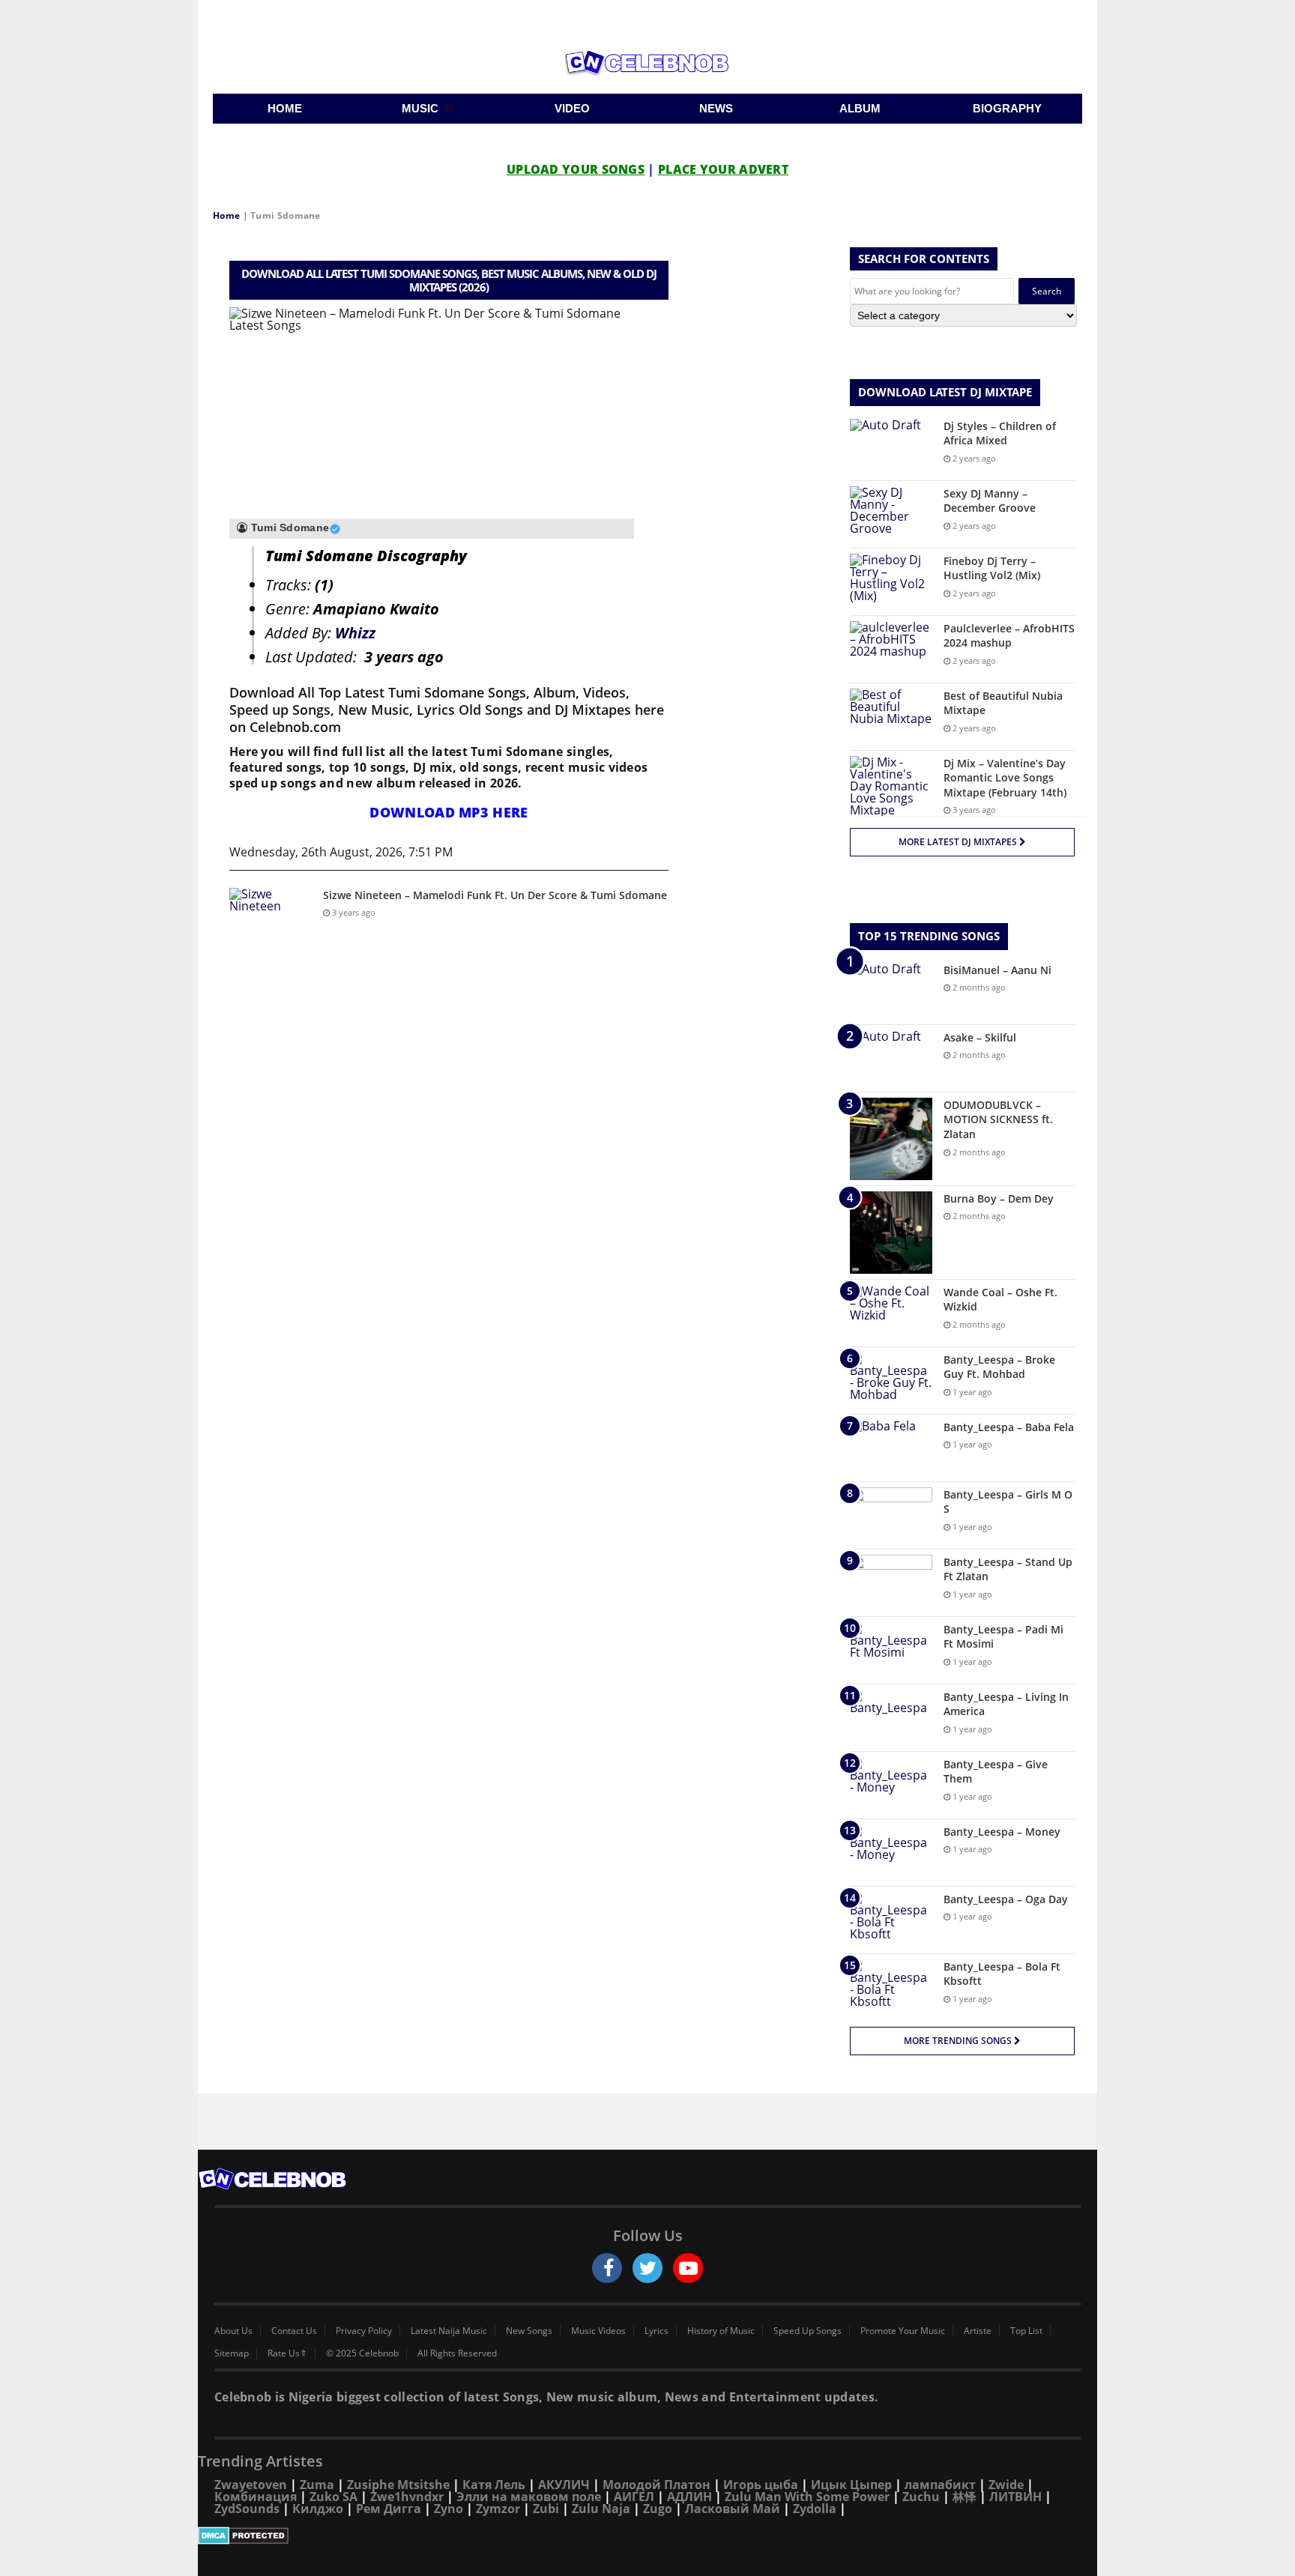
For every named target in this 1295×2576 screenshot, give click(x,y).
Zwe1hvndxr (407, 2497)
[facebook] (607, 2268)
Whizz (355, 633)
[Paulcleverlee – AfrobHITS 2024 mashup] (891, 649)
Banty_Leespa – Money (1002, 1832)
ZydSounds (247, 2509)
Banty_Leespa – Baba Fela (1009, 1427)
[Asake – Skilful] (891, 1058)
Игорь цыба (761, 2485)
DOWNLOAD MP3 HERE (449, 812)
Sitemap (232, 2353)
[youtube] (688, 2268)
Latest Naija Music (449, 2331)
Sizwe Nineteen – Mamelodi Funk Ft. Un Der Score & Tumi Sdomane (495, 895)
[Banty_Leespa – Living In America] (891, 1718)
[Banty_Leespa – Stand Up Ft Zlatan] (891, 1583)
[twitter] (647, 2268)
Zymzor (498, 2509)
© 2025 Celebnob (362, 2353)
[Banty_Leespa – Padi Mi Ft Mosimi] (891, 1650)
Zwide (1006, 2485)
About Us (233, 2331)
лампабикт (940, 2485)
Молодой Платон (656, 2485)
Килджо (318, 2509)
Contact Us (294, 2331)
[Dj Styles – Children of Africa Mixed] (891, 447)
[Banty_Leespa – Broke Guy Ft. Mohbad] (891, 1381)
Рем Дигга (389, 2509)
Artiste (978, 2331)
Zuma (317, 2485)
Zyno (449, 2509)
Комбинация (256, 2497)
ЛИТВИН (1015, 2497)
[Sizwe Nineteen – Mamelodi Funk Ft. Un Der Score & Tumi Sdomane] (271, 916)
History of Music (721, 2331)
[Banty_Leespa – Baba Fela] (891, 1448)
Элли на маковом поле (529, 2497)
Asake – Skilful (980, 1037)
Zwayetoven (251, 2485)
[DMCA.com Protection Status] (647, 2536)
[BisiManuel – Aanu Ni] (891, 991)
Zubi (546, 2509)
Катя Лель (494, 2485)
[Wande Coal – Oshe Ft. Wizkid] (891, 1313)
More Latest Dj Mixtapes (959, 842)
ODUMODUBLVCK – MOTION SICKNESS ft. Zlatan (998, 1119)
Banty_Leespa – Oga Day (1006, 1899)
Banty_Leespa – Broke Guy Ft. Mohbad (999, 1367)
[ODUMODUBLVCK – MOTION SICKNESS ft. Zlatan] (891, 1139)
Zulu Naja (601, 2509)
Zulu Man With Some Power (807, 2497)
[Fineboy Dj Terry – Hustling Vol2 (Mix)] (891, 582)
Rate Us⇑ (287, 2353)
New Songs (529, 2331)
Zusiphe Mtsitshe (398, 2485)
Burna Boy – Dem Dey (999, 1198)
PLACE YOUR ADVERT (723, 169)
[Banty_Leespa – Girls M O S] (891, 1515)
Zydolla (815, 2509)
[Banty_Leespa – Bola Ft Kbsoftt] (891, 1987)
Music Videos (598, 2331)
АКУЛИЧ (564, 2485)
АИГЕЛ (634, 2497)
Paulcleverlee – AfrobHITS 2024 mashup (1009, 636)
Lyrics (656, 2331)
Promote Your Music (903, 2331)
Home (226, 215)
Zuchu (921, 2497)
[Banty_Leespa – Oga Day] (891, 1920)
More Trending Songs (959, 2041)
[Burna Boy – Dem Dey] (891, 1233)
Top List (1026, 2331)
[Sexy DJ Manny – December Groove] (891, 514)
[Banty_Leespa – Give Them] (891, 1785)
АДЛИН (689, 2497)
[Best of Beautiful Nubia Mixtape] (891, 717)
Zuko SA (333, 2497)
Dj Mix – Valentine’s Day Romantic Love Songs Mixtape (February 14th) (1005, 778)
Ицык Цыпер (851, 2485)
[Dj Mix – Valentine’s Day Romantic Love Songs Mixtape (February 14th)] (891, 786)
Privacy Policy (364, 2331)
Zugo (658, 2509)
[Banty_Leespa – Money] (891, 1853)
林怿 (965, 2497)
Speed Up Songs (808, 2331)
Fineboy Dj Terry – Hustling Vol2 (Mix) (992, 568)
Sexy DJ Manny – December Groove (990, 501)
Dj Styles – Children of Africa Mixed (1000, 433)
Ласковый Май (733, 2509)
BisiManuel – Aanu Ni (997, 970)
